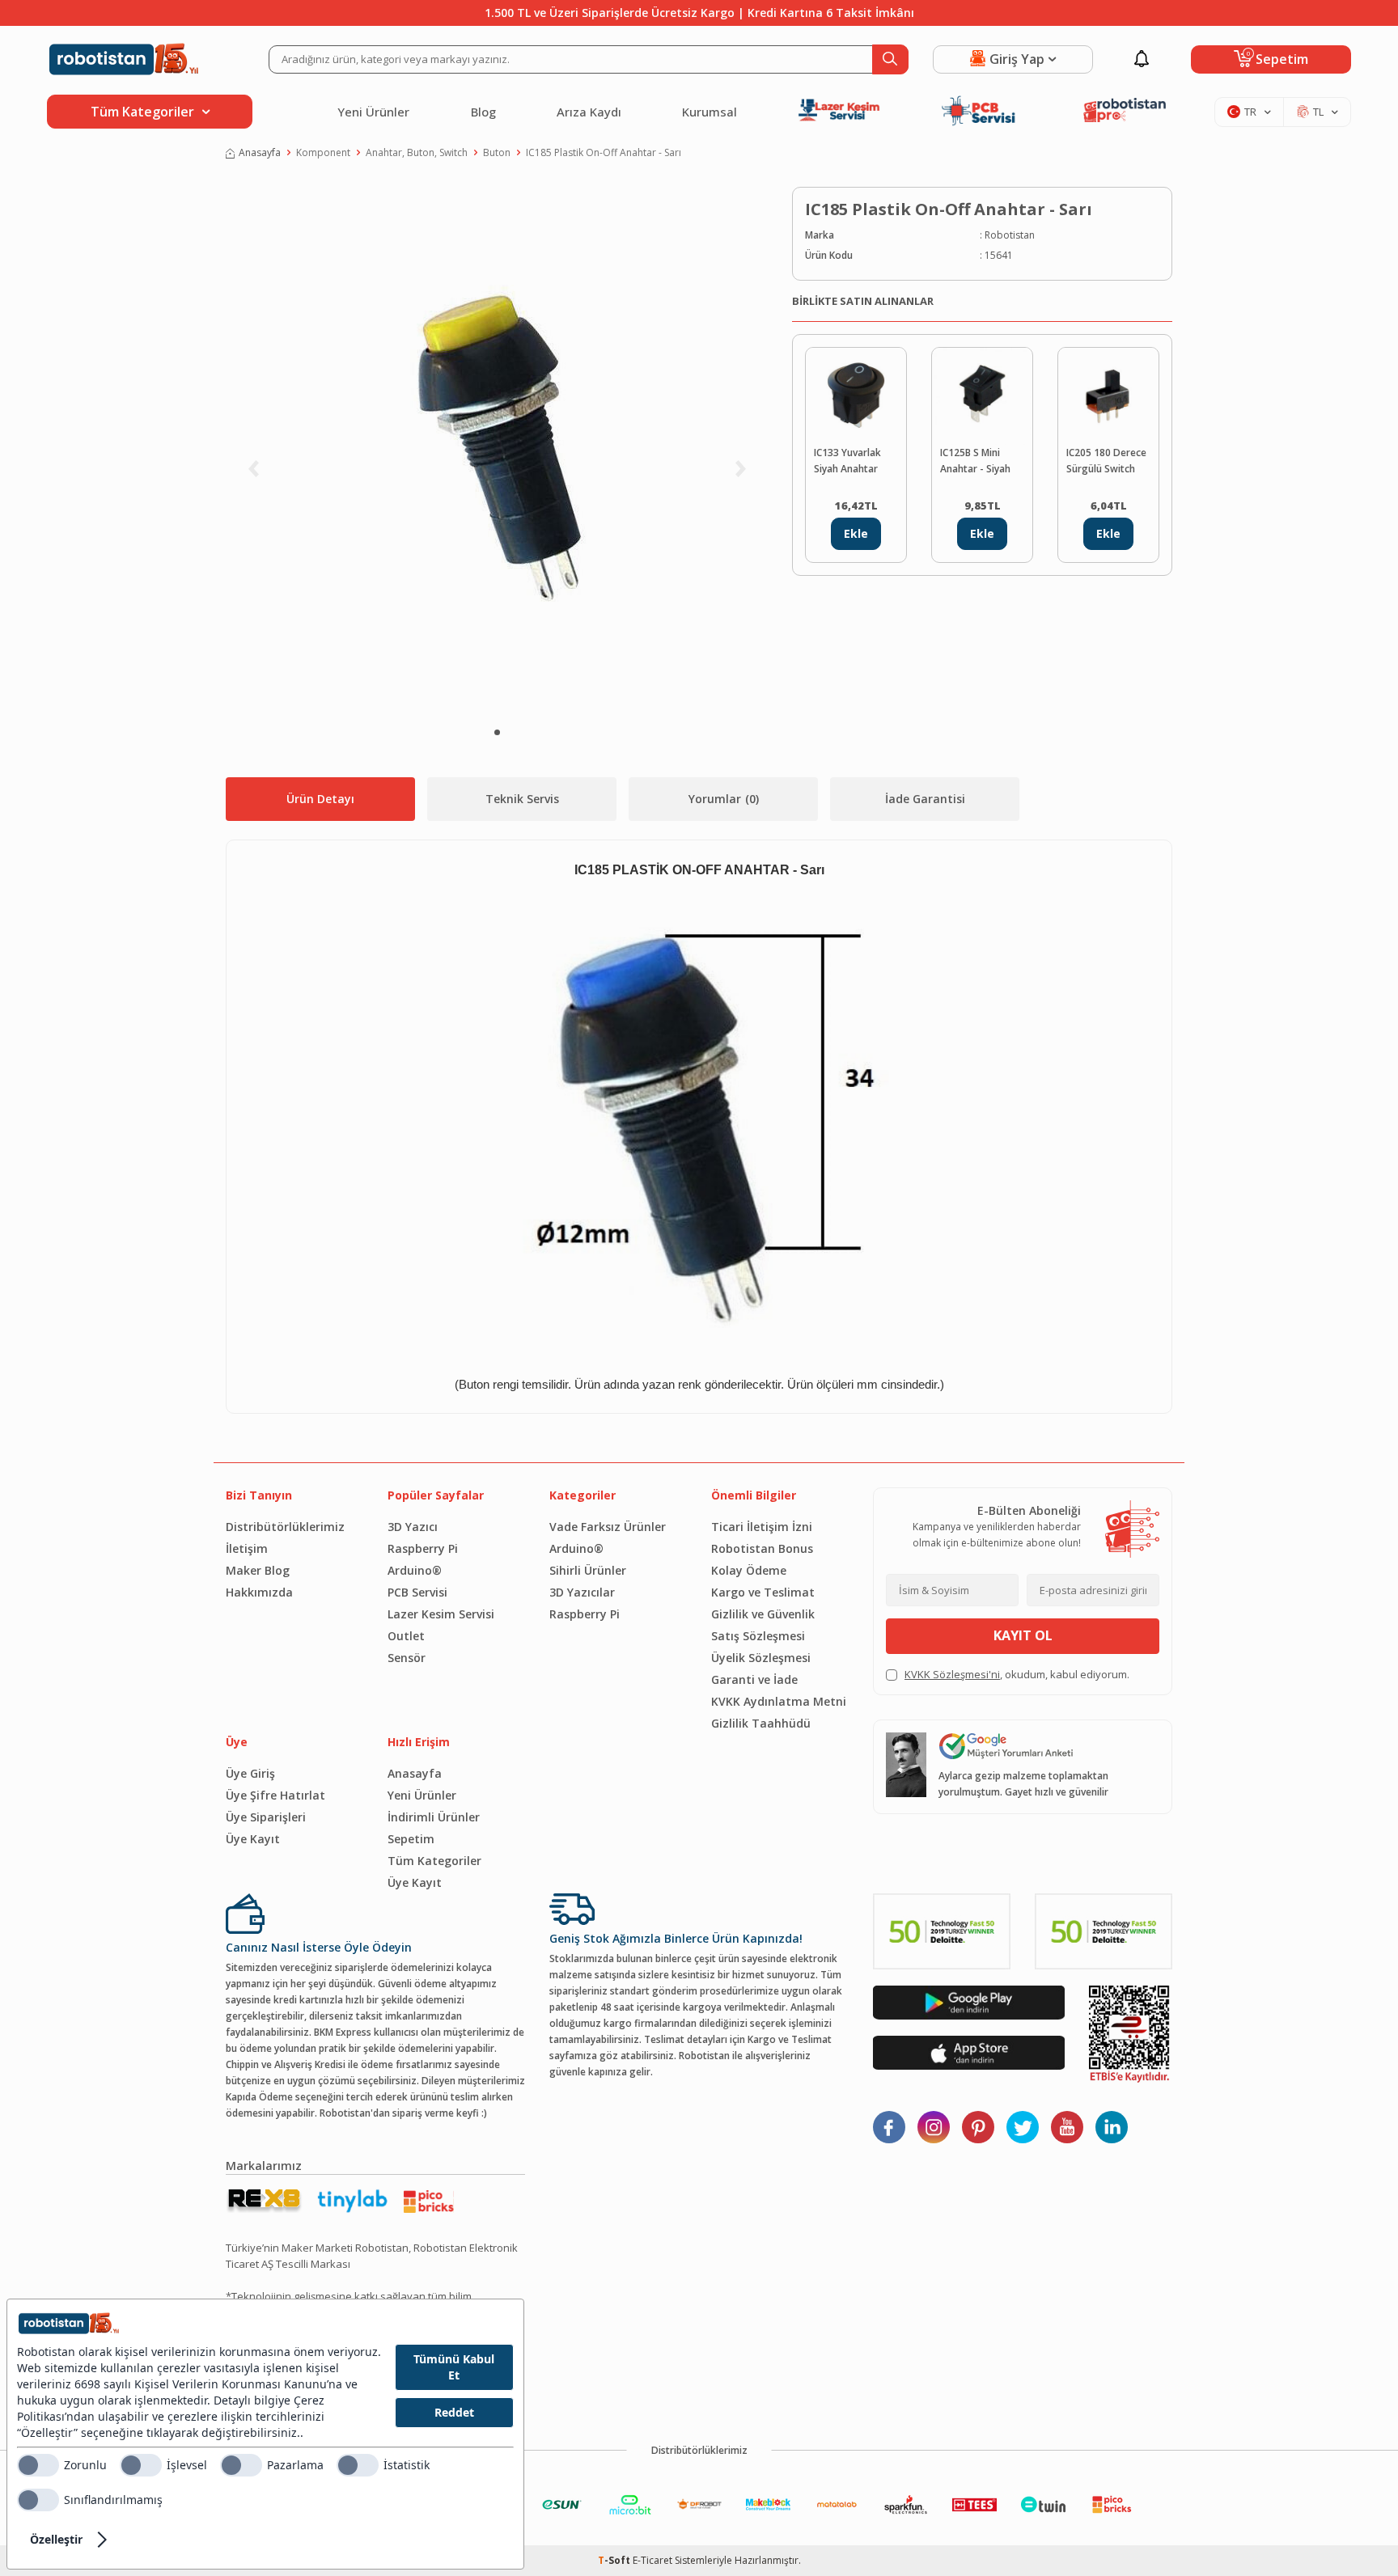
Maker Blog (258, 1570)
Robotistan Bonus (762, 1548)
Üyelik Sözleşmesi (761, 1658)
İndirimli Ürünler (434, 1817)
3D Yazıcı (413, 1527)
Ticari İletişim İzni (762, 1527)
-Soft (615, 2560)
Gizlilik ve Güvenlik (763, 1614)
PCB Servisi (417, 1592)
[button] (497, 732)
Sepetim (411, 1839)
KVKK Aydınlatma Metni (779, 1701)
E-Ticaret (652, 2560)
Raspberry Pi (423, 1548)
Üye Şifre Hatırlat (275, 1795)
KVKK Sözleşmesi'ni (952, 1674)
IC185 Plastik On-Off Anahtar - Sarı (604, 152)
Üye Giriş (250, 1773)
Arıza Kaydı (589, 112)
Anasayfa (260, 152)
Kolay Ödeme (749, 1570)
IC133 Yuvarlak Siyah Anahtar (847, 461)
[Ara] (890, 59)
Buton (497, 152)
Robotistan (1010, 235)
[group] (497, 450)
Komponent (323, 152)
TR (1250, 112)
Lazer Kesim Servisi (441, 1614)
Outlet (406, 1636)
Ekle (856, 533)
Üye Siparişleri (266, 1817)
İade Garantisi (925, 799)
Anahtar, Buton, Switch (417, 152)
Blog (483, 112)
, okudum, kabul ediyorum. (1017, 1674)
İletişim (247, 1548)
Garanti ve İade (754, 1679)
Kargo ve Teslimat (763, 1592)
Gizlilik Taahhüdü (761, 1723)
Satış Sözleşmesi (758, 1636)
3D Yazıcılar (582, 1592)
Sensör (407, 1658)
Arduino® (415, 1570)
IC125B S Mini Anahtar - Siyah (975, 461)
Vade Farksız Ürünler (608, 1527)
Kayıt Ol (1023, 1635)
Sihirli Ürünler (588, 1570)
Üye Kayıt (253, 1839)
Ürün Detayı (320, 799)
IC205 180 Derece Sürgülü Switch (1106, 461)
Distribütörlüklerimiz (285, 1527)
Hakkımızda (259, 1592)
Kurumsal (710, 112)
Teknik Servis (522, 799)
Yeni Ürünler (373, 112)
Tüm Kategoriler (434, 1861)
